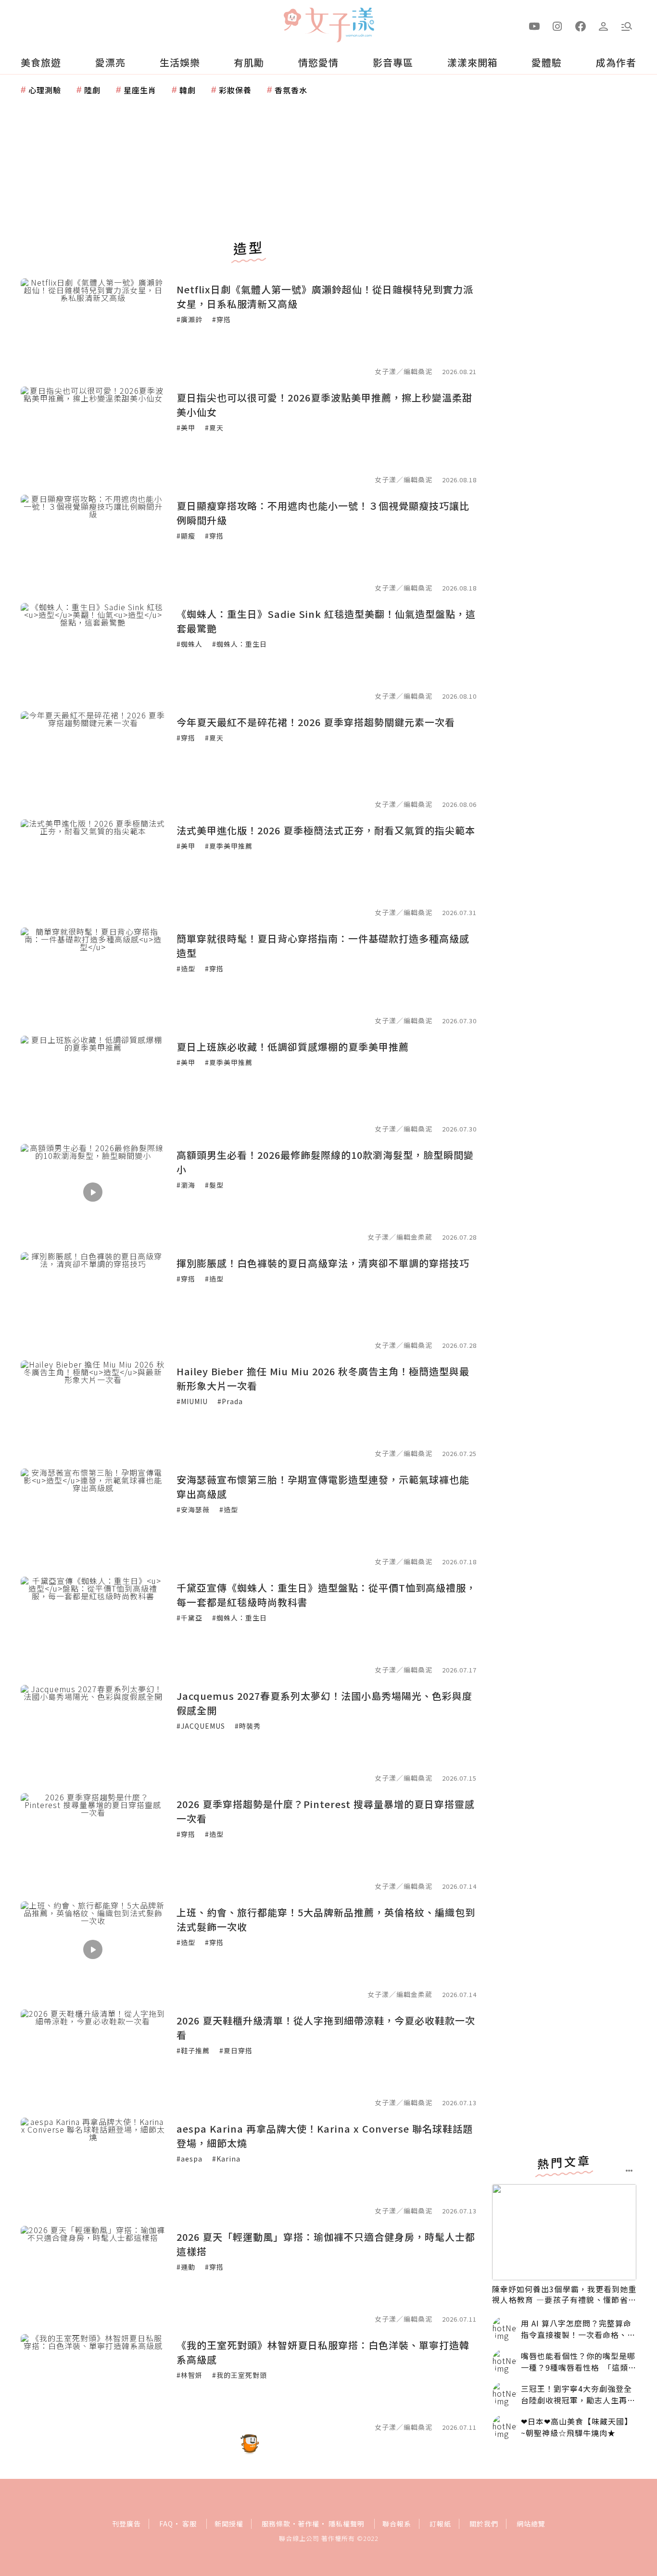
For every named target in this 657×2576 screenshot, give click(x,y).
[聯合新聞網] (292, 21)
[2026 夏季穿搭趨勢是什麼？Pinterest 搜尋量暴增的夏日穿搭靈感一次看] (93, 1841)
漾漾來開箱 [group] (473, 62)
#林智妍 (190, 2375)
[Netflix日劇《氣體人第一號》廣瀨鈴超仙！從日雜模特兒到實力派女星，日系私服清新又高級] (93, 327)
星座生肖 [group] (140, 90)
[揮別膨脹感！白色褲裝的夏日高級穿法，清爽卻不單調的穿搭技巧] (93, 1300)
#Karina (226, 2159)
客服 (190, 2524)
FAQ (166, 2524)
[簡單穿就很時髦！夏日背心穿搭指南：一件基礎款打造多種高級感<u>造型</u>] (93, 976)
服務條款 (276, 2524)
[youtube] (534, 25)
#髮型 (214, 1185)
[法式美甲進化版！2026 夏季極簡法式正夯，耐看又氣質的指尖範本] (93, 867)
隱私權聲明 (347, 2524)
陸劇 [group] (92, 90)
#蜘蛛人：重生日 (240, 644)
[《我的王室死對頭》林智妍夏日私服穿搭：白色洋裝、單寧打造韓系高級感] (93, 2382)
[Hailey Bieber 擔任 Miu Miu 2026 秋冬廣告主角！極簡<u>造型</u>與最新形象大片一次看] (93, 1408)
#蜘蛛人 (190, 644)
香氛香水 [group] (291, 90)
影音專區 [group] (393, 62)
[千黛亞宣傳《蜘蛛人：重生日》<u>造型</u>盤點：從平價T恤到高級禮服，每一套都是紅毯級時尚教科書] (93, 1625)
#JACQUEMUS (201, 1726)
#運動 (186, 2267)
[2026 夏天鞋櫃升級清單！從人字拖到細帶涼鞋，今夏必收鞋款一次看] (93, 2058)
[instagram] (557, 25)
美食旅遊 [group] (41, 62)
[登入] (604, 25)
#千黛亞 (190, 1618)
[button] (627, 25)
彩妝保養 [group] (235, 90)
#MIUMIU (192, 1401)
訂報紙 (440, 2524)
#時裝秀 (248, 1726)
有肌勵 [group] (249, 62)
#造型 (186, 968)
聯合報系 (397, 2524)
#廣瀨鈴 (190, 319)
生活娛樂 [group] (180, 62)
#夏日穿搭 (236, 2050)
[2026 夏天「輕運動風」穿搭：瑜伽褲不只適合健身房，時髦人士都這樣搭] (93, 2274)
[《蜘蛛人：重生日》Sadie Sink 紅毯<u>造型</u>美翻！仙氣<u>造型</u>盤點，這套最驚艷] (93, 651)
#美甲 (186, 427)
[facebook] (581, 25)
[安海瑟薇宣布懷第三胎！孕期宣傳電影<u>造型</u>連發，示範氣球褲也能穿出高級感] (93, 1517)
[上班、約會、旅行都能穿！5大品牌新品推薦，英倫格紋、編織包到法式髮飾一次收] (93, 1949)
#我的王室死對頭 (240, 2375)
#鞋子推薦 (193, 2050)
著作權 (309, 2524)
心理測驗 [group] (45, 90)
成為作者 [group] (616, 62)
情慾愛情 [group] (318, 62)
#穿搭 (221, 319)
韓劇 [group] (188, 90)
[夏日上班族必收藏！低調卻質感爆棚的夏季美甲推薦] (93, 1084)
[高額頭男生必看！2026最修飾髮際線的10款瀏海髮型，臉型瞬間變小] (93, 1192)
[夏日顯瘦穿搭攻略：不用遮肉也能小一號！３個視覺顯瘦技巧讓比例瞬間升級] (93, 543)
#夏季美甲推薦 (229, 846)
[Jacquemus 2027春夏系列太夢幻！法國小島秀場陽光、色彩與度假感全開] (93, 1733)
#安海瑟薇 (193, 1509)
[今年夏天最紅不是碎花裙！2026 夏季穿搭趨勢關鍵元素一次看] (93, 759)
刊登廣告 (126, 2524)
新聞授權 (229, 2524)
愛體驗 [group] (547, 62)
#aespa (190, 2159)
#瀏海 (186, 1185)
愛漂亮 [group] (110, 62)
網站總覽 (531, 2524)
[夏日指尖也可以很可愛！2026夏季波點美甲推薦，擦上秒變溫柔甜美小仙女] (93, 435)
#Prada (230, 1401)
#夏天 (214, 427)
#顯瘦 (186, 536)
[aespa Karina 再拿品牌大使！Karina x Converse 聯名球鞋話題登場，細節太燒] (93, 2166)
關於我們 (484, 2524)
